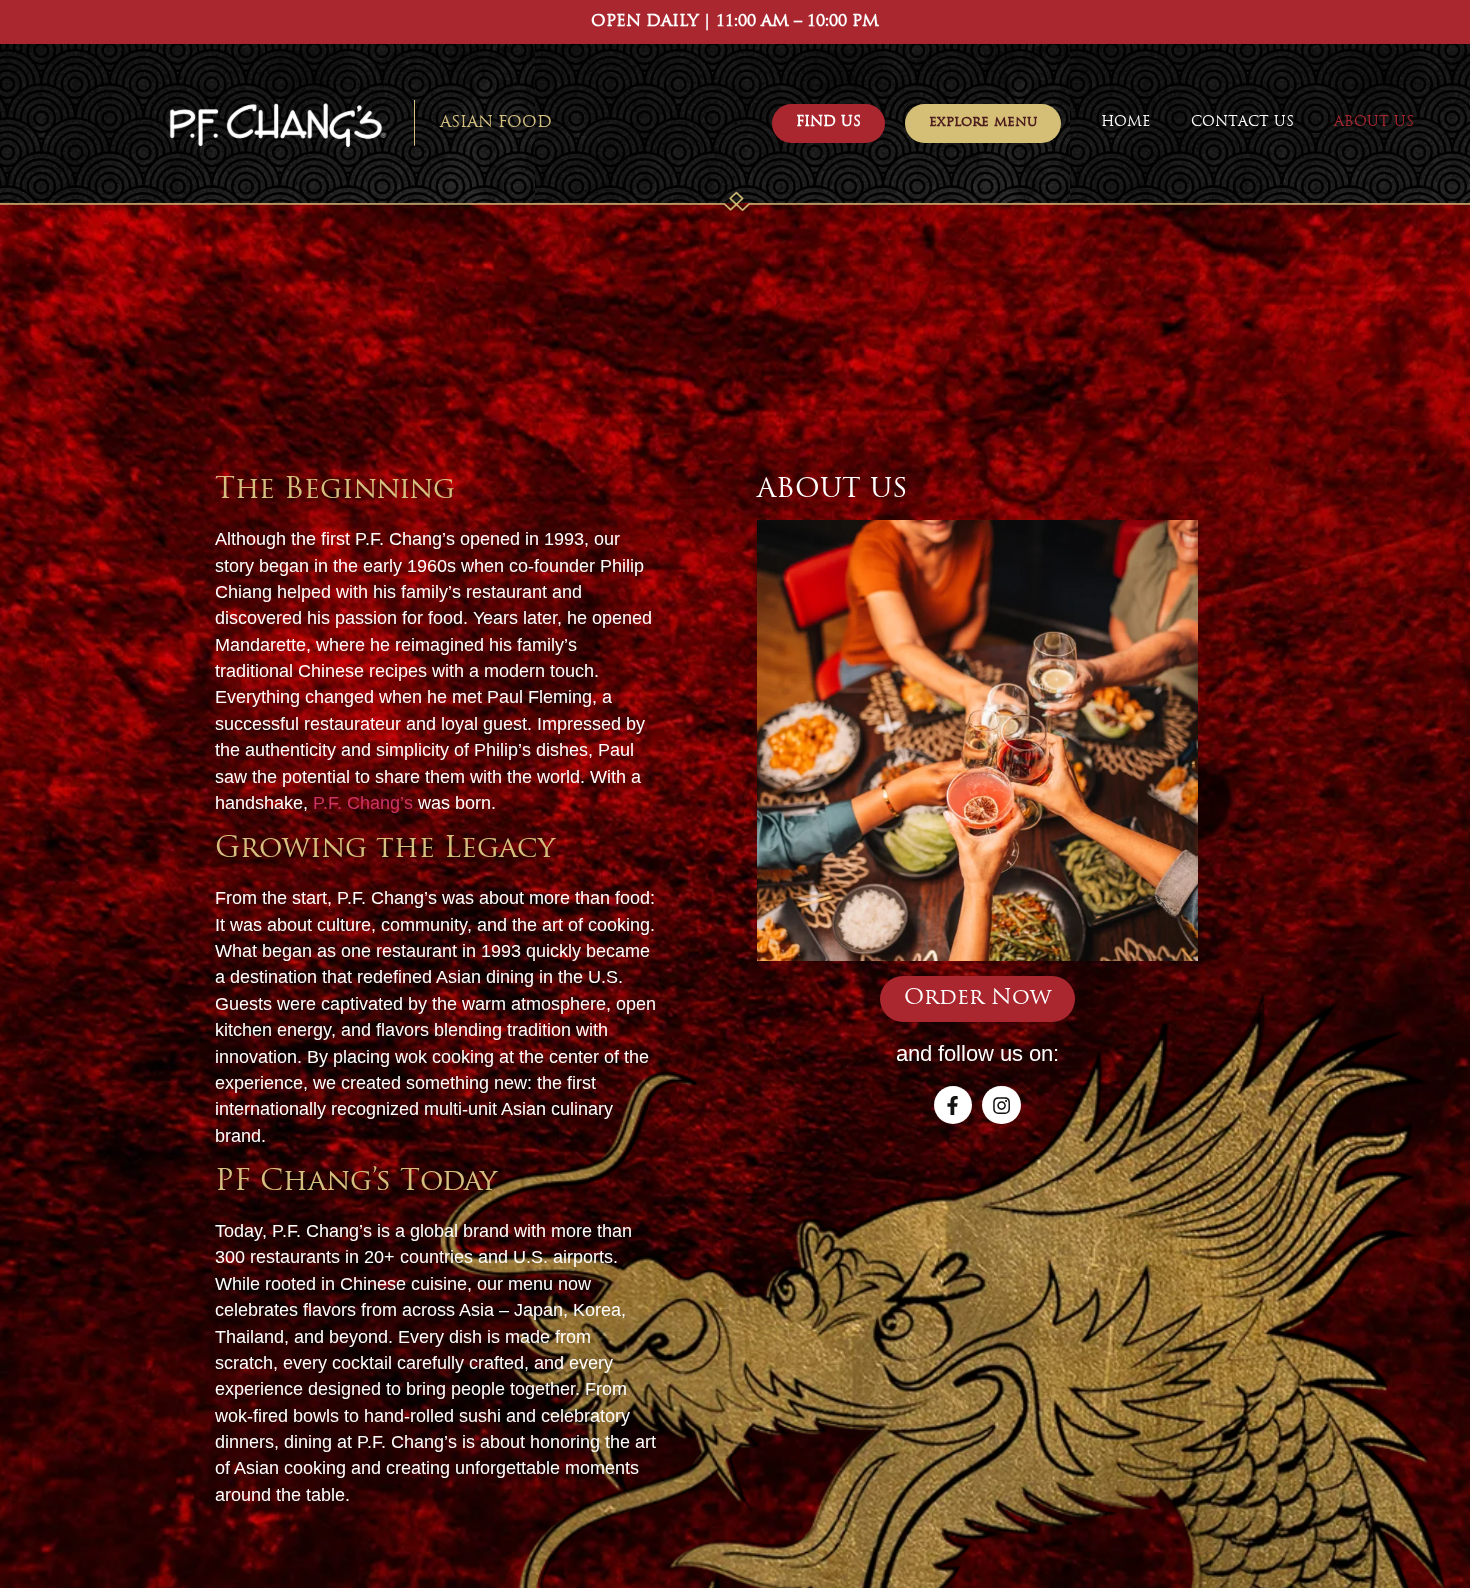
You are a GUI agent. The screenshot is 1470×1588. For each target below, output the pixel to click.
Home (1126, 122)
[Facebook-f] (953, 1105)
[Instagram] (1001, 1105)
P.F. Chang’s (363, 803)
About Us (1374, 122)
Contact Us (1242, 122)
